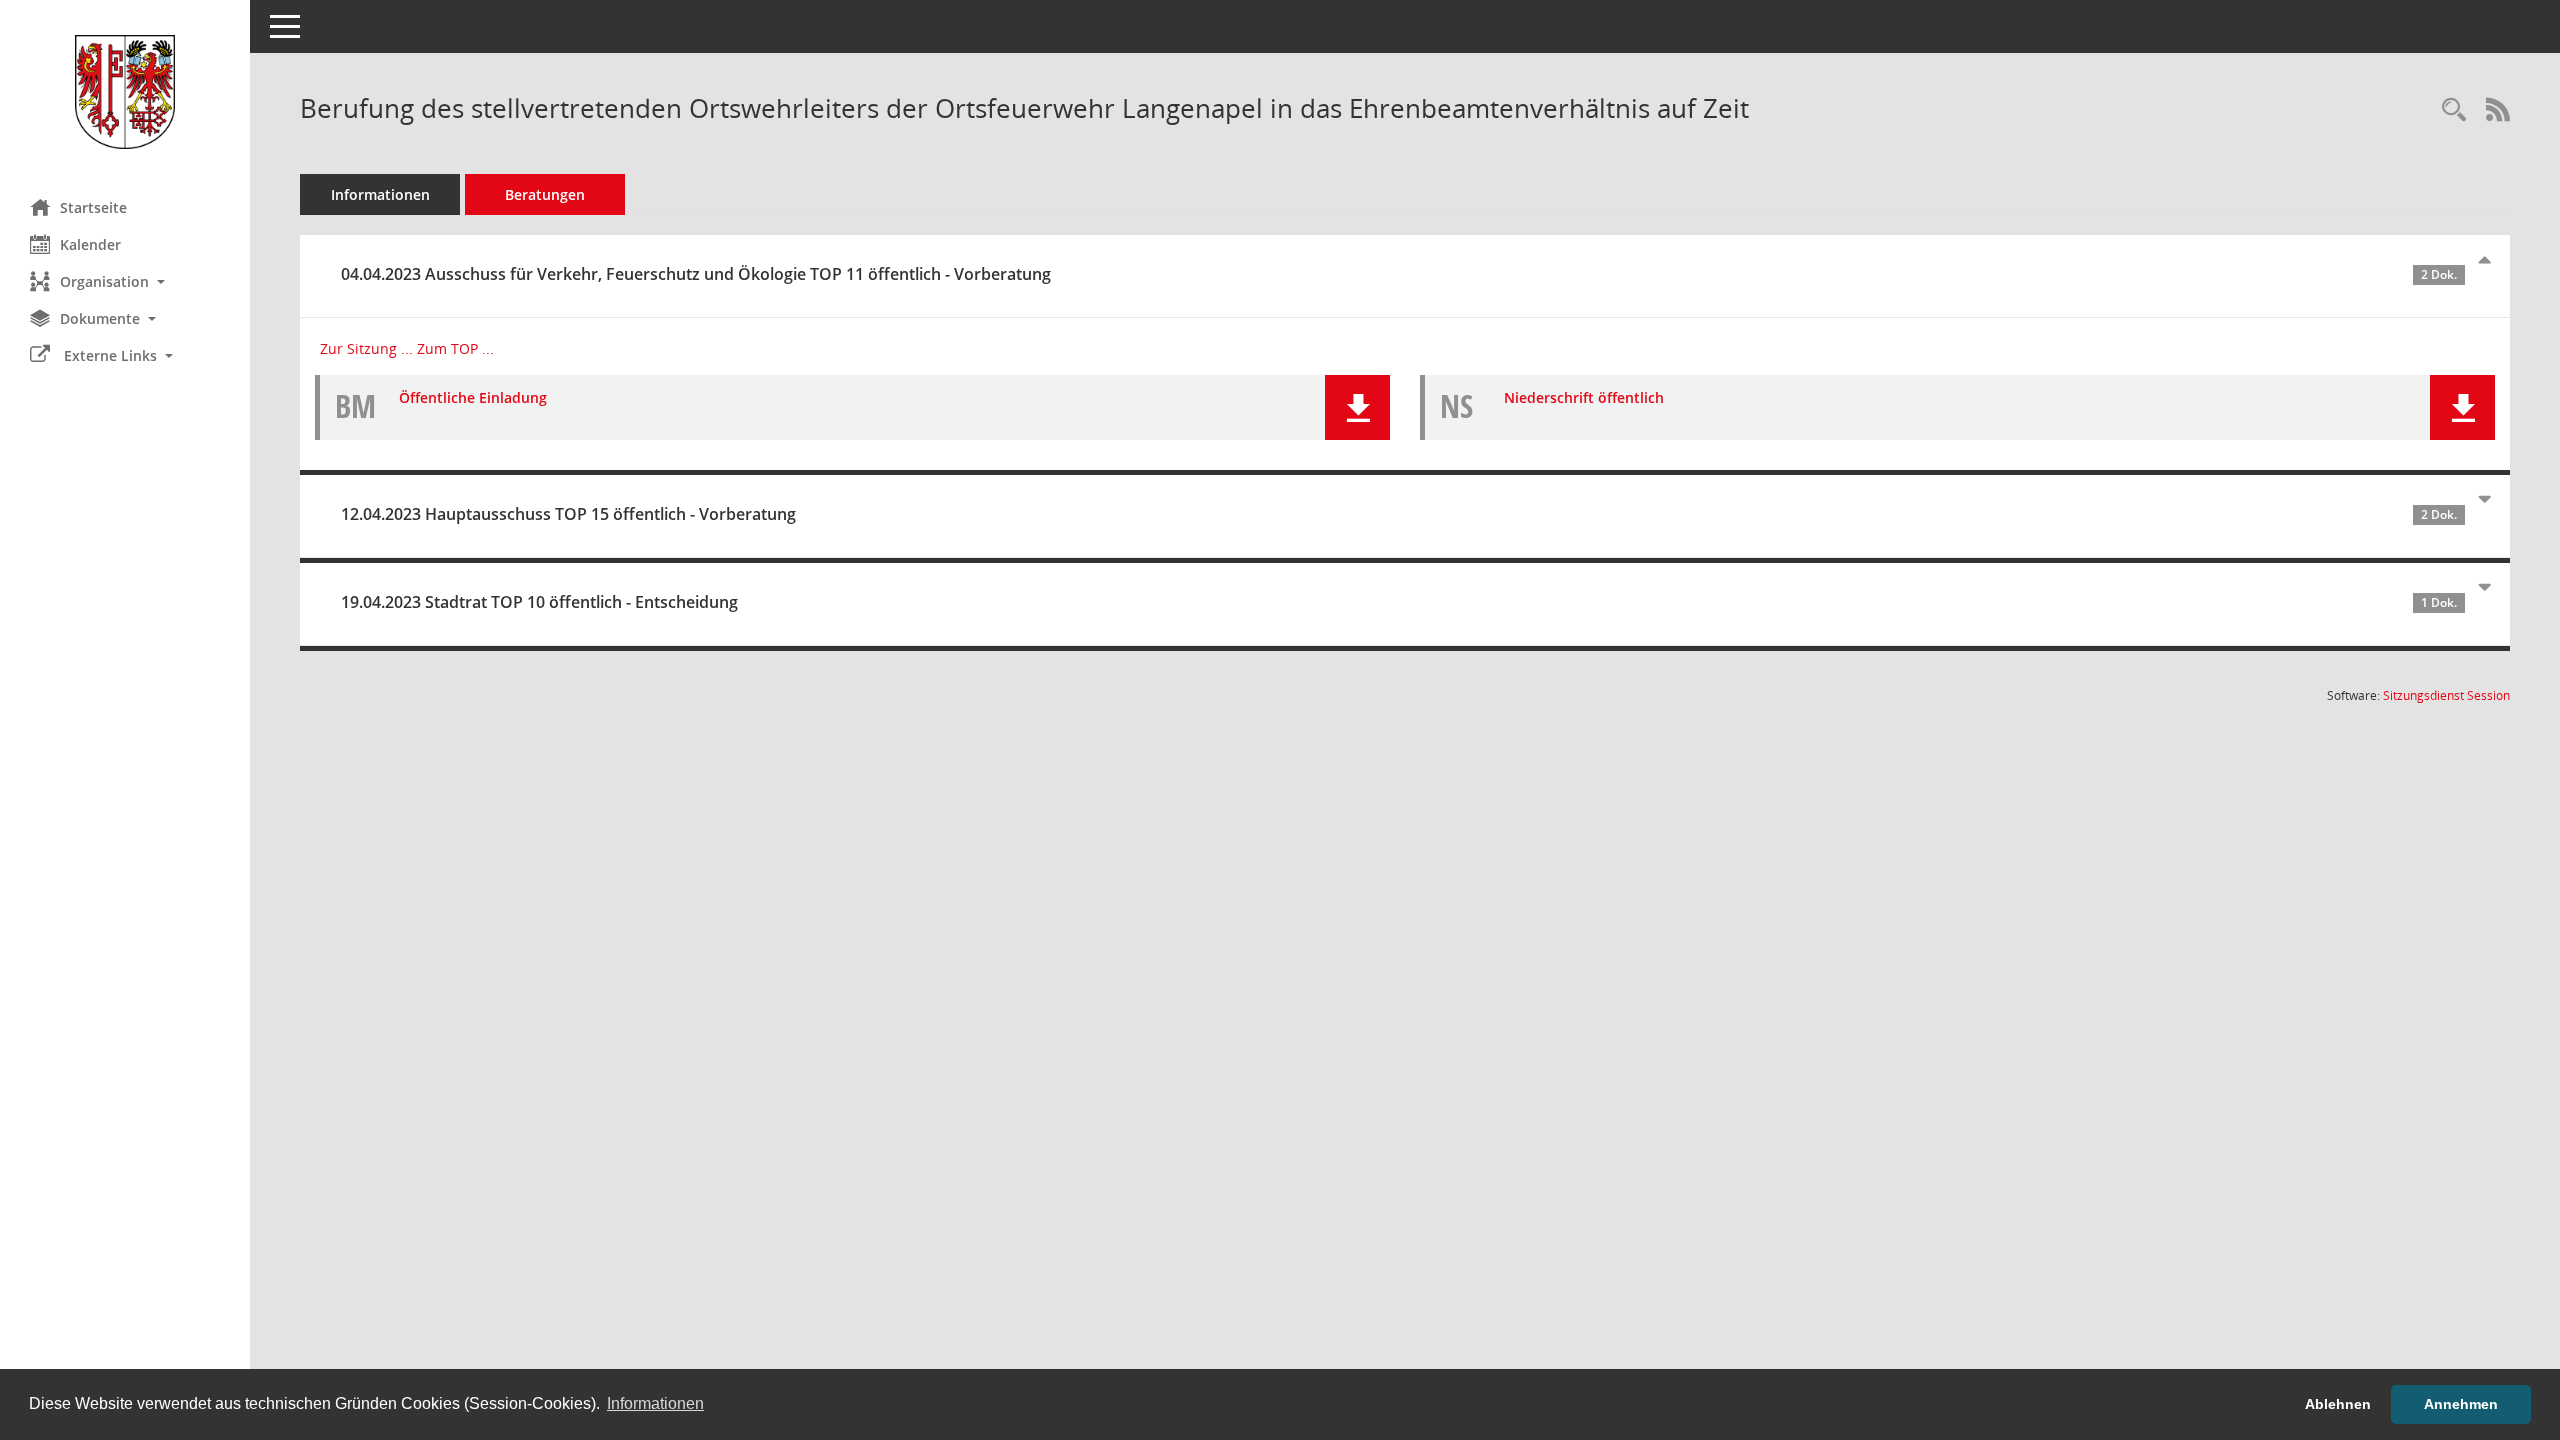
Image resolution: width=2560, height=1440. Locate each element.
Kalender (90, 244)
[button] (125, 281)
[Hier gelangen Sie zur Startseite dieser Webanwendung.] (125, 92)
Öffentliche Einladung (473, 397)
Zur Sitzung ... (366, 348)
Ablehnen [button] (2338, 1404)
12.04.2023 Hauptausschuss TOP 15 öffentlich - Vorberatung (1399, 514)
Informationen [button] (655, 1403)
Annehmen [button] (2461, 1404)
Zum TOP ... (455, 348)
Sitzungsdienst (2446, 695)
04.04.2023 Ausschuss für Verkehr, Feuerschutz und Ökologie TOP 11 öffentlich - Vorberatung (1399, 274)
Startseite (93, 207)
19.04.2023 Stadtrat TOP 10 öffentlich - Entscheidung (1399, 602)
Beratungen (545, 194)
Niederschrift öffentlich (1584, 397)
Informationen (380, 194)
